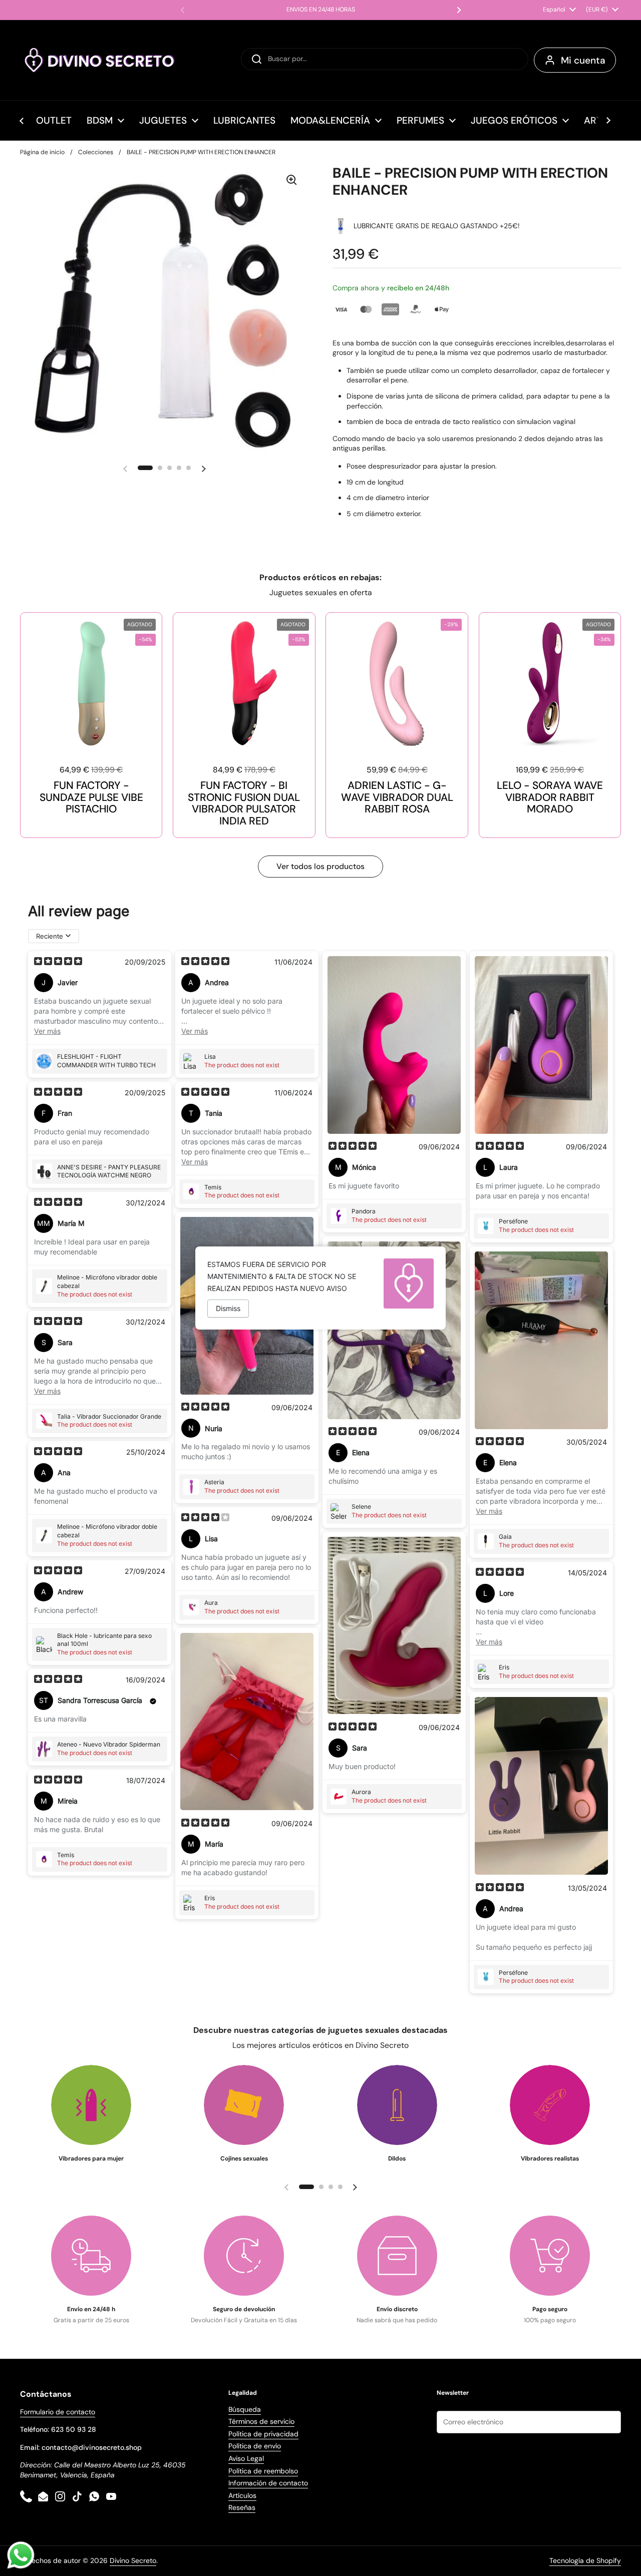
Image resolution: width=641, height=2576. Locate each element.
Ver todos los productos (320, 866)
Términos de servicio (261, 2421)
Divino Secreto (133, 2560)
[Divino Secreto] (100, 60)
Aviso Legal (246, 2458)
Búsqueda (245, 2409)
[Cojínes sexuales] (244, 2105)
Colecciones (96, 152)
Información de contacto (268, 2483)
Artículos (242, 2495)
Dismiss (228, 1308)
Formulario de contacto (58, 2412)
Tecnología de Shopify (585, 2560)
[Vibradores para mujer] (91, 2105)
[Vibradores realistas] (550, 2105)
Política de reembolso (263, 2471)
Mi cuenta (583, 60)
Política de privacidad (263, 2434)
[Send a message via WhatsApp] (21, 2555)
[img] (58, 962)
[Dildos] (397, 2105)
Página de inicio (42, 152)
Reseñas (242, 2507)
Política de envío (255, 2446)
